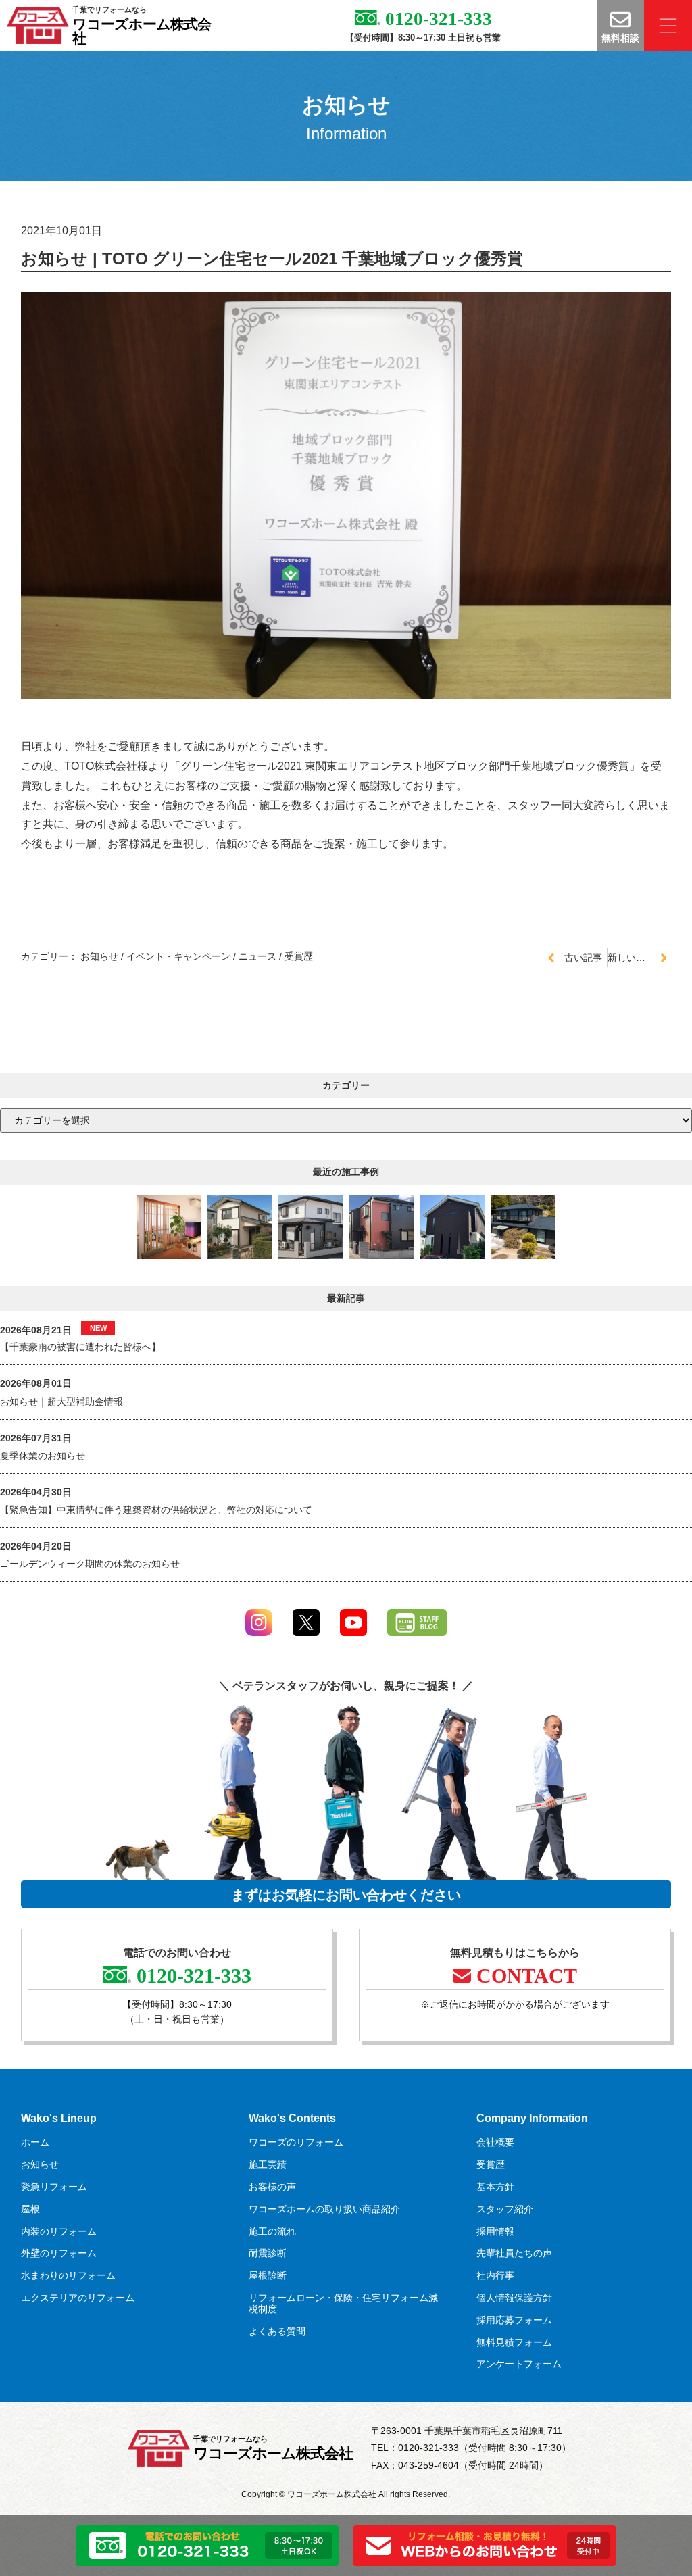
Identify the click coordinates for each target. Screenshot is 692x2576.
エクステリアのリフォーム (78, 2298)
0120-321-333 (436, 19)
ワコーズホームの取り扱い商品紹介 (324, 2209)
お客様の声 (272, 2187)
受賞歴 (299, 956)
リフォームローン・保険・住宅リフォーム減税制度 (343, 2303)
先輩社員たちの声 (514, 2253)
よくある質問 (277, 2331)
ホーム (35, 2142)
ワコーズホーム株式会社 (142, 31)
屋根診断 (268, 2275)
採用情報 (495, 2231)
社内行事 (495, 2275)
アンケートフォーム (519, 2364)
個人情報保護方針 (514, 2298)
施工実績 (268, 2164)
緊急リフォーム (54, 2187)
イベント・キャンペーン (178, 956)
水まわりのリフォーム (68, 2275)
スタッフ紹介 (505, 2209)
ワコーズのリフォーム (296, 2142)
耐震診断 (268, 2253)
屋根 (30, 2209)
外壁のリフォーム (59, 2253)
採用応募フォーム (514, 2320)
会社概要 (495, 2142)
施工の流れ (272, 2231)
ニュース (257, 956)
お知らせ (99, 956)
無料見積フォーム (514, 2342)
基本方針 (495, 2187)
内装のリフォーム (59, 2231)
